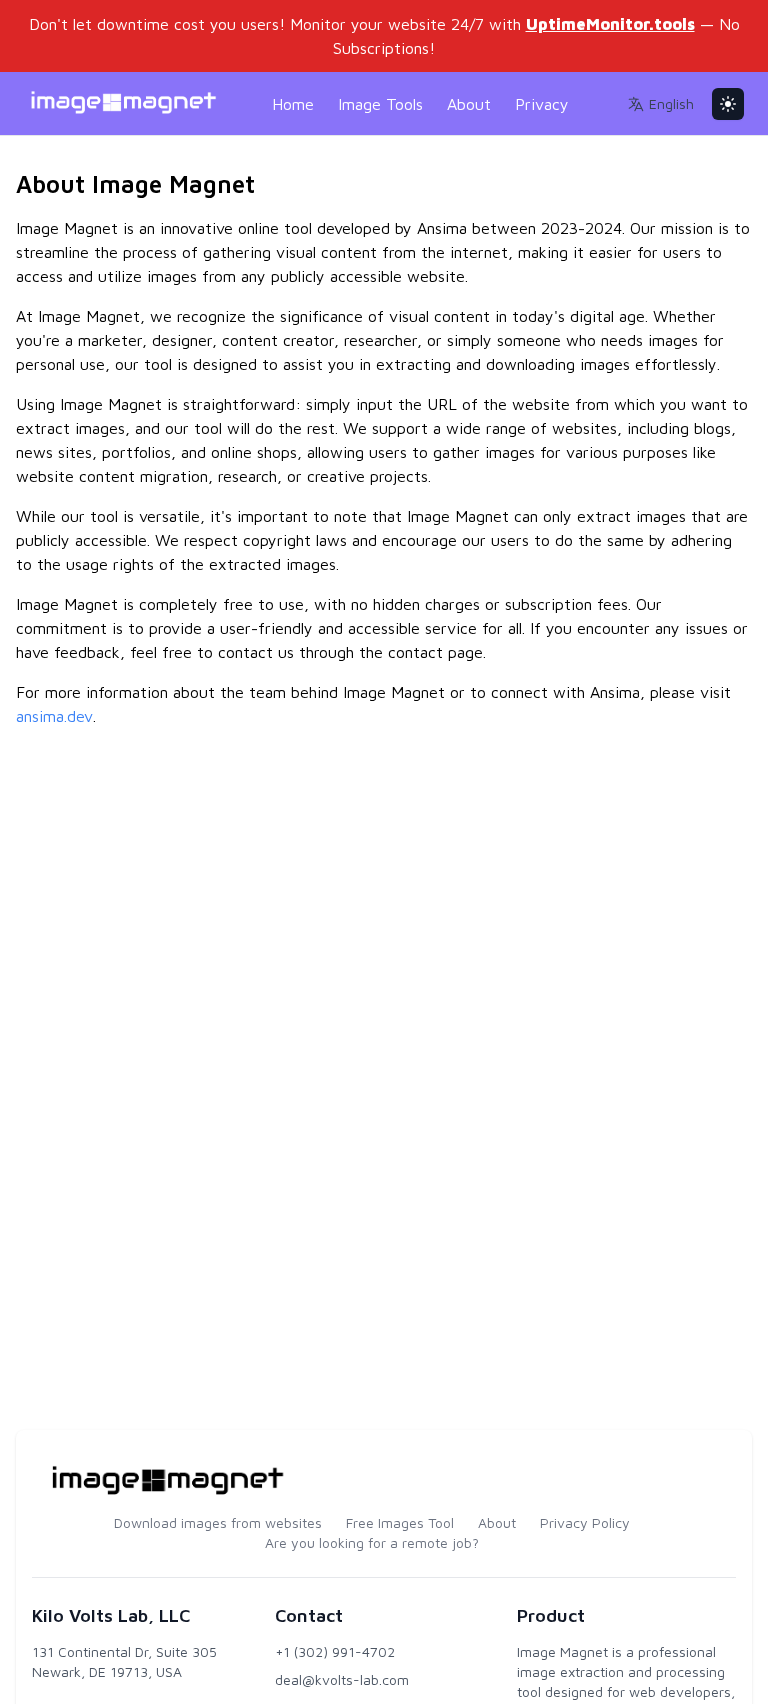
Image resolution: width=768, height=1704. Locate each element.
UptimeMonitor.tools (610, 24)
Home (293, 104)
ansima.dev (54, 716)
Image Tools (380, 104)
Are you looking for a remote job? (372, 1542)
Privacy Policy (585, 1522)
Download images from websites (218, 1522)
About (469, 104)
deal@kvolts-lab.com (342, 1679)
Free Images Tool (400, 1522)
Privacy (542, 104)
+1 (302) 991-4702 (335, 1651)
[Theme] (728, 104)
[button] (660, 104)
